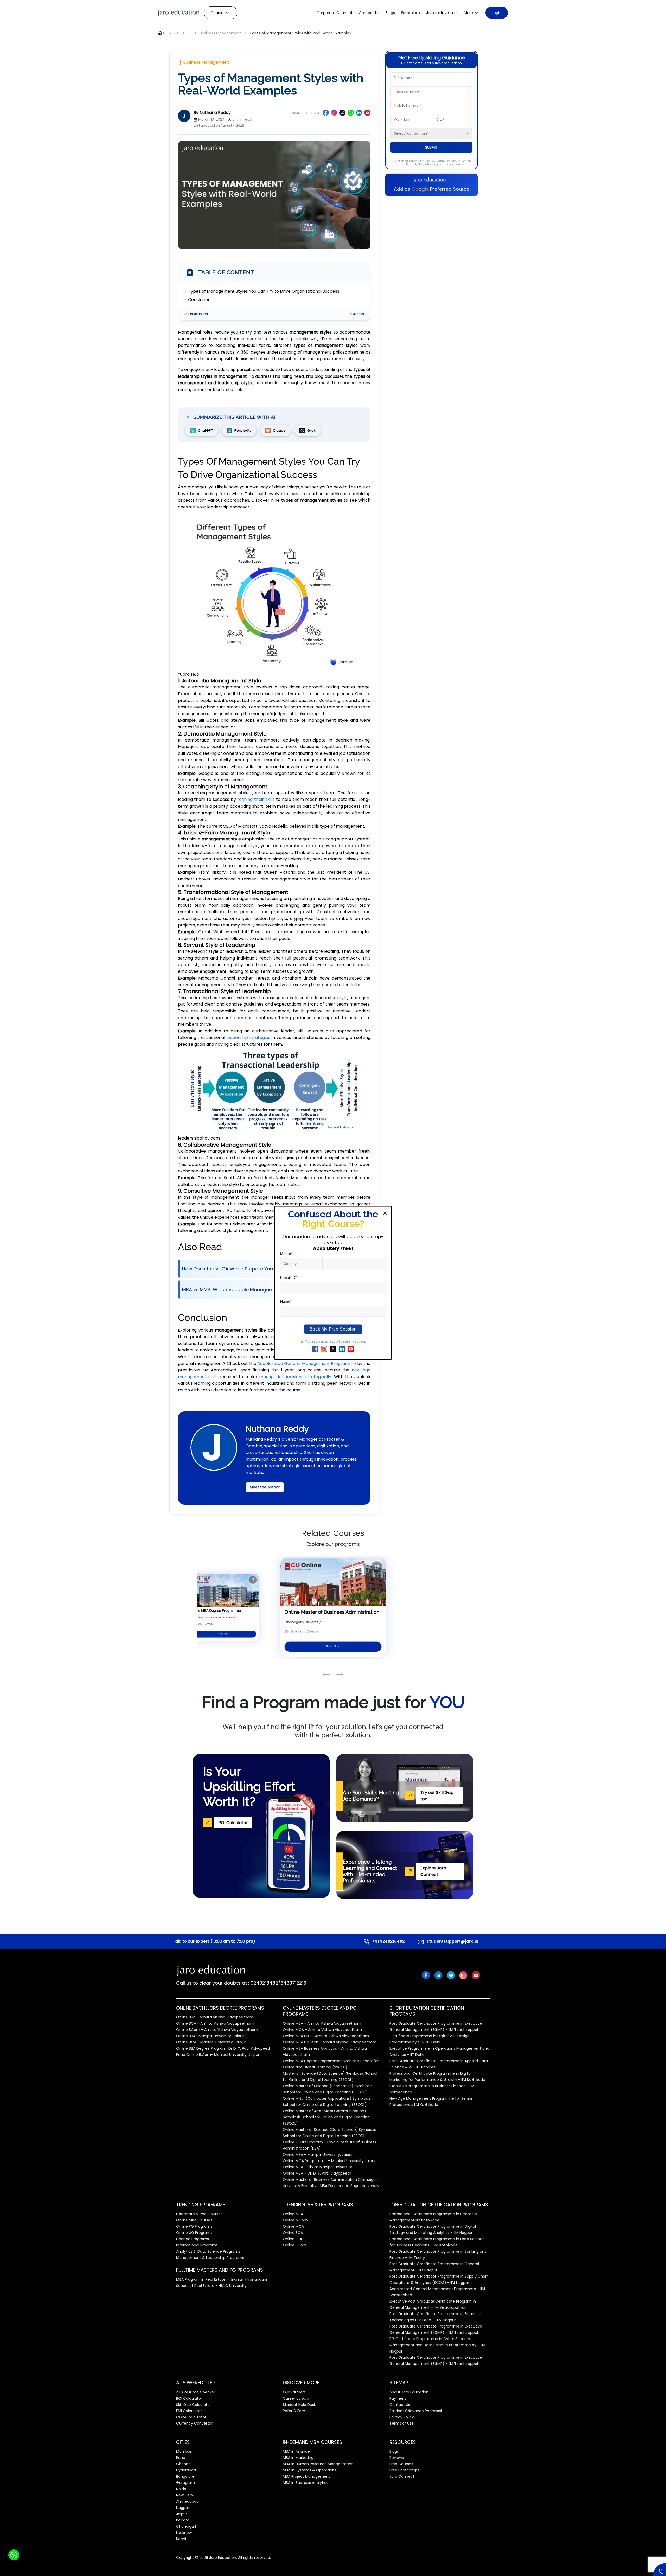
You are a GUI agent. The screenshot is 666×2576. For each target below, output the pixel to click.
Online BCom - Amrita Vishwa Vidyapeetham (217, 2030)
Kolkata (183, 2520)
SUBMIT (431, 147)
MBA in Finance (296, 2451)
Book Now (223, 1634)
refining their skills (256, 799)
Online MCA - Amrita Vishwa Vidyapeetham (322, 2030)
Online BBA (292, 2239)
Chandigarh (187, 2526)
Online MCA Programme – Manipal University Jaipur (329, 2161)
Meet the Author (265, 1487)
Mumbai (184, 2451)
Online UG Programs (194, 2233)
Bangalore (185, 2476)
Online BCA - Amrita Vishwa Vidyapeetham (215, 2023)
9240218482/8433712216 (278, 1983)
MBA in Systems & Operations (310, 2470)
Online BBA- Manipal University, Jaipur (210, 2036)
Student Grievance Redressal (416, 2411)
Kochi (181, 2539)
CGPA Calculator (191, 2417)
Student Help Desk (299, 2405)
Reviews (397, 2458)
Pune (181, 2458)
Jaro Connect (402, 2476)
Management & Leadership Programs (210, 2258)
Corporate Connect (335, 13)
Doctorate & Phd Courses (199, 2214)
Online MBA (293, 2214)
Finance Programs (193, 2239)
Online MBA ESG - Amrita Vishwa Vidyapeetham (326, 2036)
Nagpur (183, 2508)
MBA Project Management (306, 2476)
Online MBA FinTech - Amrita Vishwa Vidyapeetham (330, 2042)
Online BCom (295, 2245)
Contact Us (369, 13)
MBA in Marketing (298, 2458)
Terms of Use (402, 2423)
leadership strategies (248, 1037)
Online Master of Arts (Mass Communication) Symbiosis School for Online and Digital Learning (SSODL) (326, 2117)
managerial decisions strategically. (296, 1377)
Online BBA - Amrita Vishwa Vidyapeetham (215, 2017)
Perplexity (243, 431)
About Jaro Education (409, 2392)
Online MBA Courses (194, 2220)
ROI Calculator (189, 2398)
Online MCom (295, 2220)
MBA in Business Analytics (306, 2483)
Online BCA (293, 2233)
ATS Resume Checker (196, 2392)
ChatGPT (205, 431)
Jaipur (182, 2514)
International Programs (197, 2245)
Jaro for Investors (442, 13)
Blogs (390, 13)
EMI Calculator (189, 2411)
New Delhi (185, 2495)
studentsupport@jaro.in (452, 1941)
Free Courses (401, 2464)
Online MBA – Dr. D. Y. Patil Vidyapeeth (317, 2173)
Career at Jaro (296, 2398)
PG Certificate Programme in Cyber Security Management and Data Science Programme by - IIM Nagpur (437, 2345)
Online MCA (293, 2226)
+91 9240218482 (388, 1941)
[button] (472, 13)
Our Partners (294, 2392)
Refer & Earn (294, 2411)
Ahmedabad (187, 2501)
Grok (311, 431)
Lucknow (184, 2533)
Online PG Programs (194, 2226)
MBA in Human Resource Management (318, 2464)
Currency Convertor (194, 2423)
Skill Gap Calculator (194, 2405)
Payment (398, 2398)
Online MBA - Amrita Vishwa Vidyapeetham (322, 2023)
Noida (181, 2489)
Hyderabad (186, 2470)
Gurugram (185, 2483)
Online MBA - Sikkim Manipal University (317, 2167)
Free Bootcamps (404, 2470)
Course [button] (217, 13)
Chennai (184, 2464)
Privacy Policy (402, 2417)
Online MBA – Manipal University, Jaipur (318, 2155)
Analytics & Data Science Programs (208, 2251)
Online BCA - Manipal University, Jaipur (211, 2042)
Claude (279, 431)
